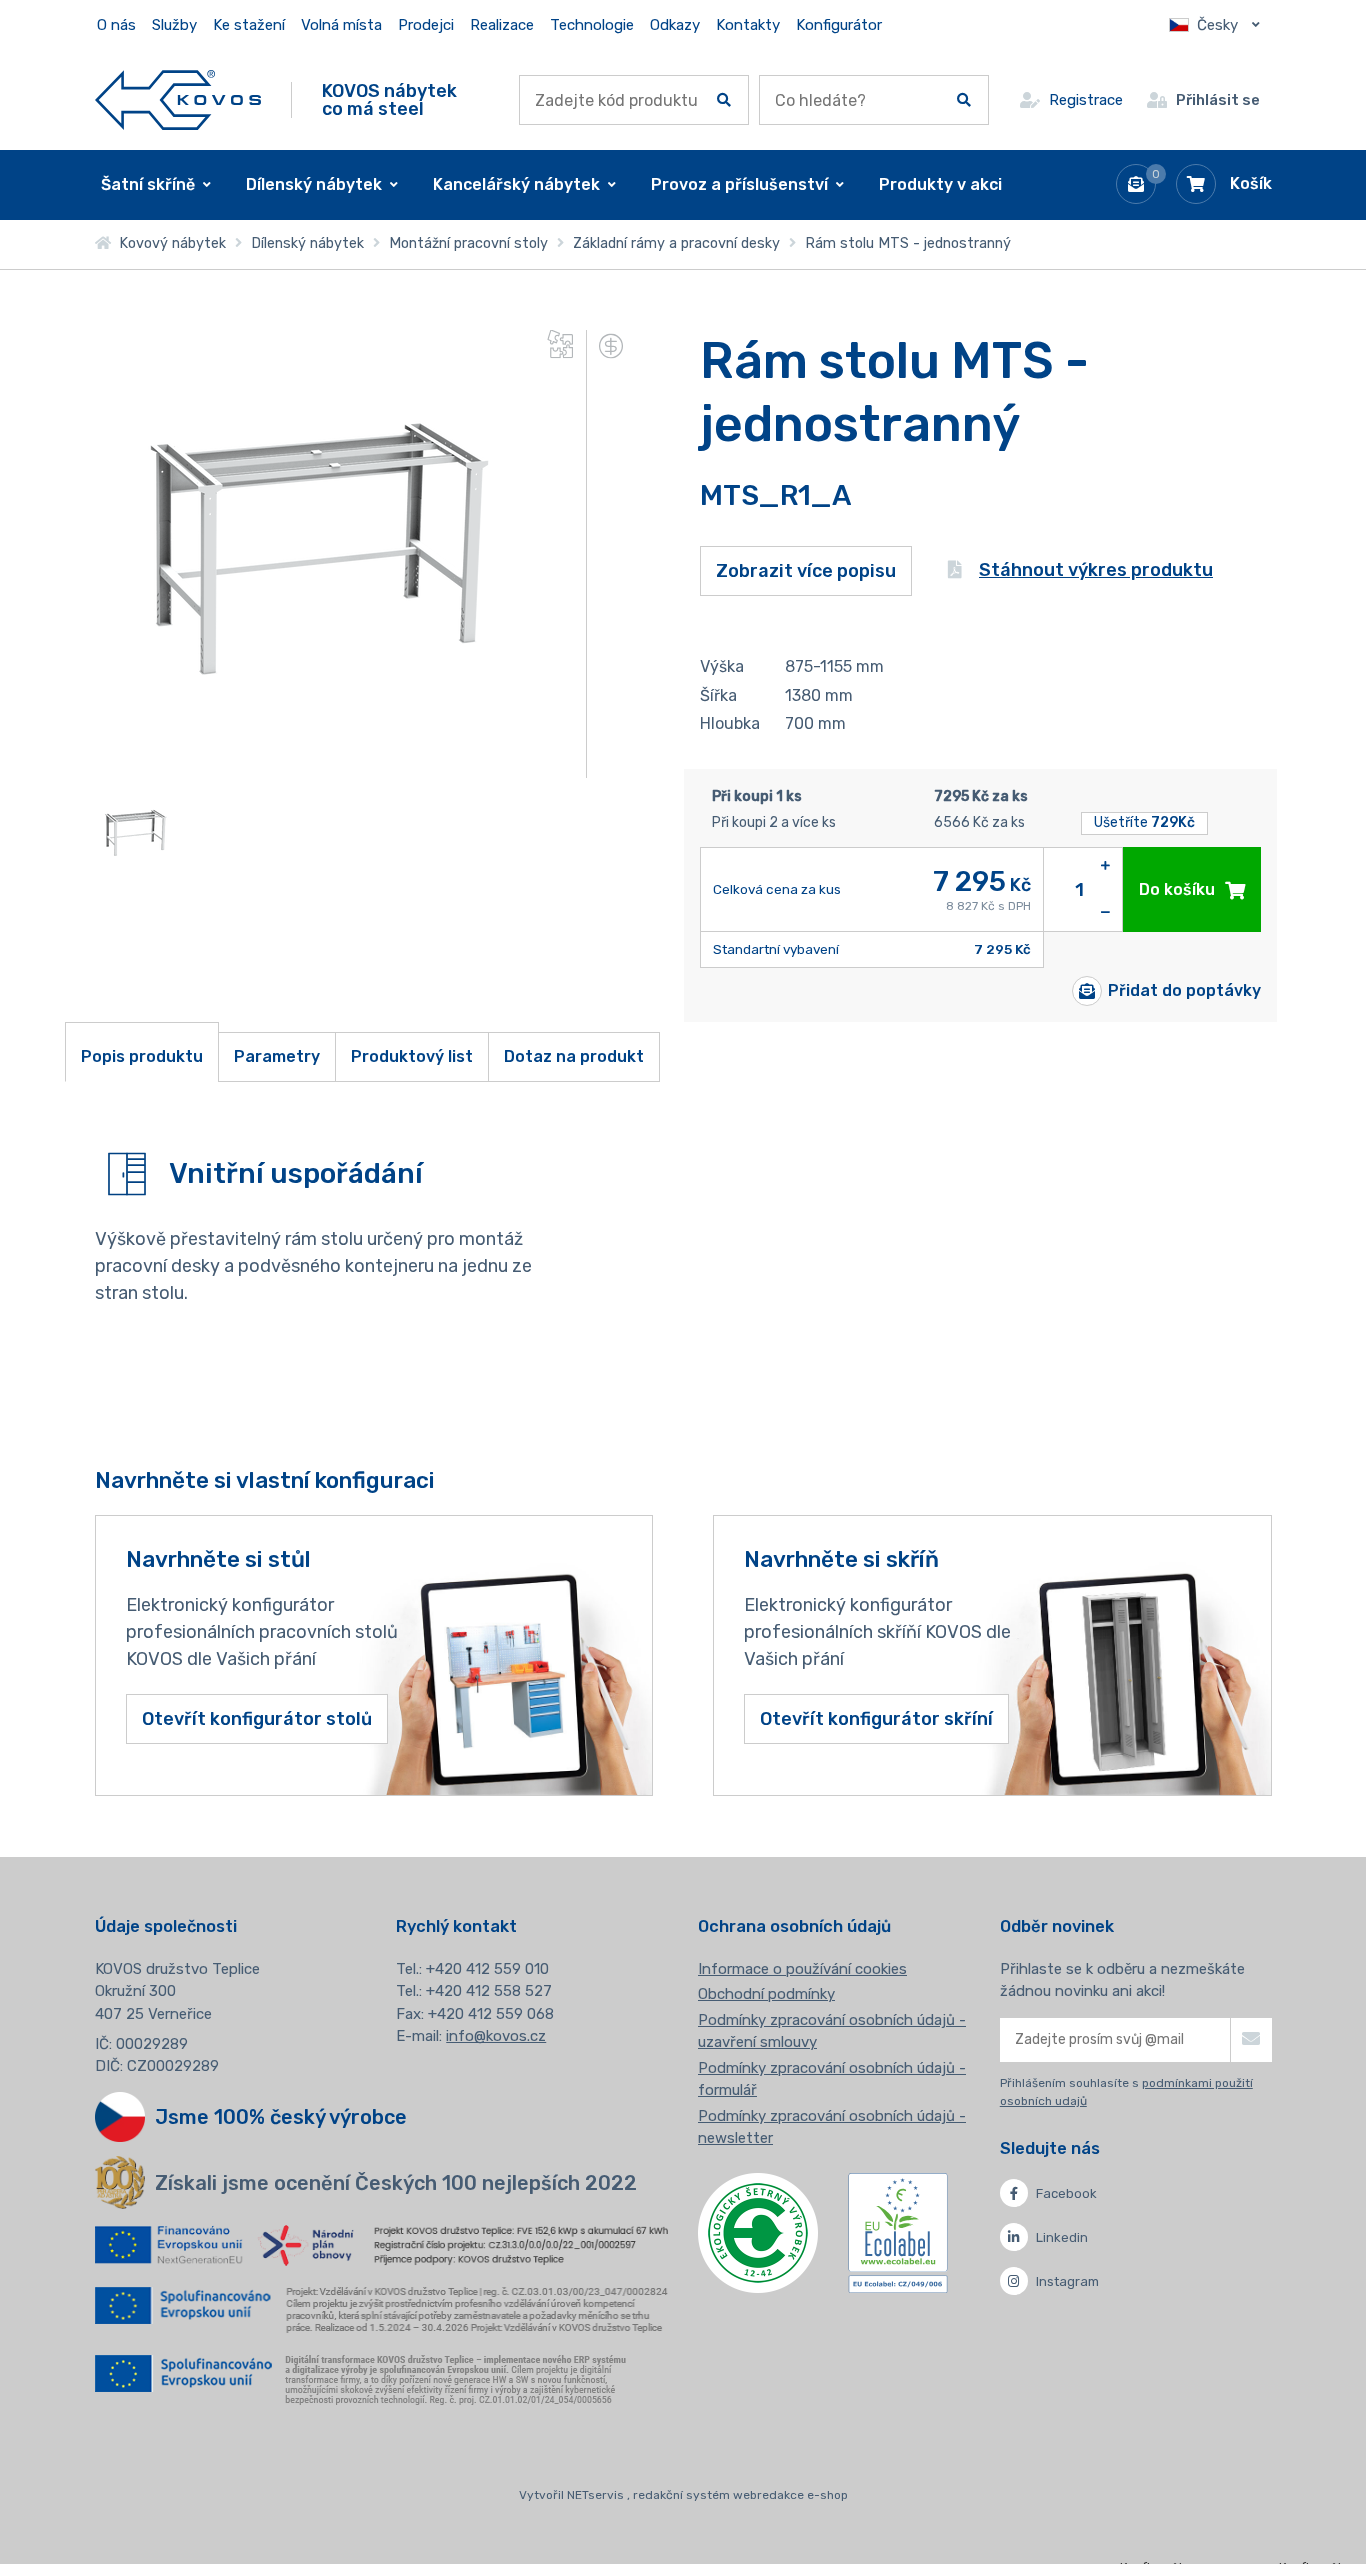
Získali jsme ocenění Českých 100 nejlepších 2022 (396, 2183)
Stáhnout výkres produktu (1096, 570)
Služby (174, 25)
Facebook (1066, 2193)
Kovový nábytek (168, 243)
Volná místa (341, 25)
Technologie (592, 25)
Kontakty (748, 25)
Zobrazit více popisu (806, 571)
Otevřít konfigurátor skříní (876, 1719)
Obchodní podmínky (766, 1994)
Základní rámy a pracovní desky (676, 243)
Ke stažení (249, 25)
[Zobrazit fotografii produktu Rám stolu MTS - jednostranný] (315, 764)
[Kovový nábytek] (178, 99)
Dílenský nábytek (307, 243)
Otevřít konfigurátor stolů (257, 1719)
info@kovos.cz (496, 2036)
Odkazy (675, 25)
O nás (116, 25)
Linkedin (1062, 2237)
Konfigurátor (839, 25)
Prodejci (426, 25)
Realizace (502, 25)
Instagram (1067, 2281)
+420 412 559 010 (487, 1969)
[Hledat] (724, 100)
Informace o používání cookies (802, 1969)
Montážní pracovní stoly (468, 243)
